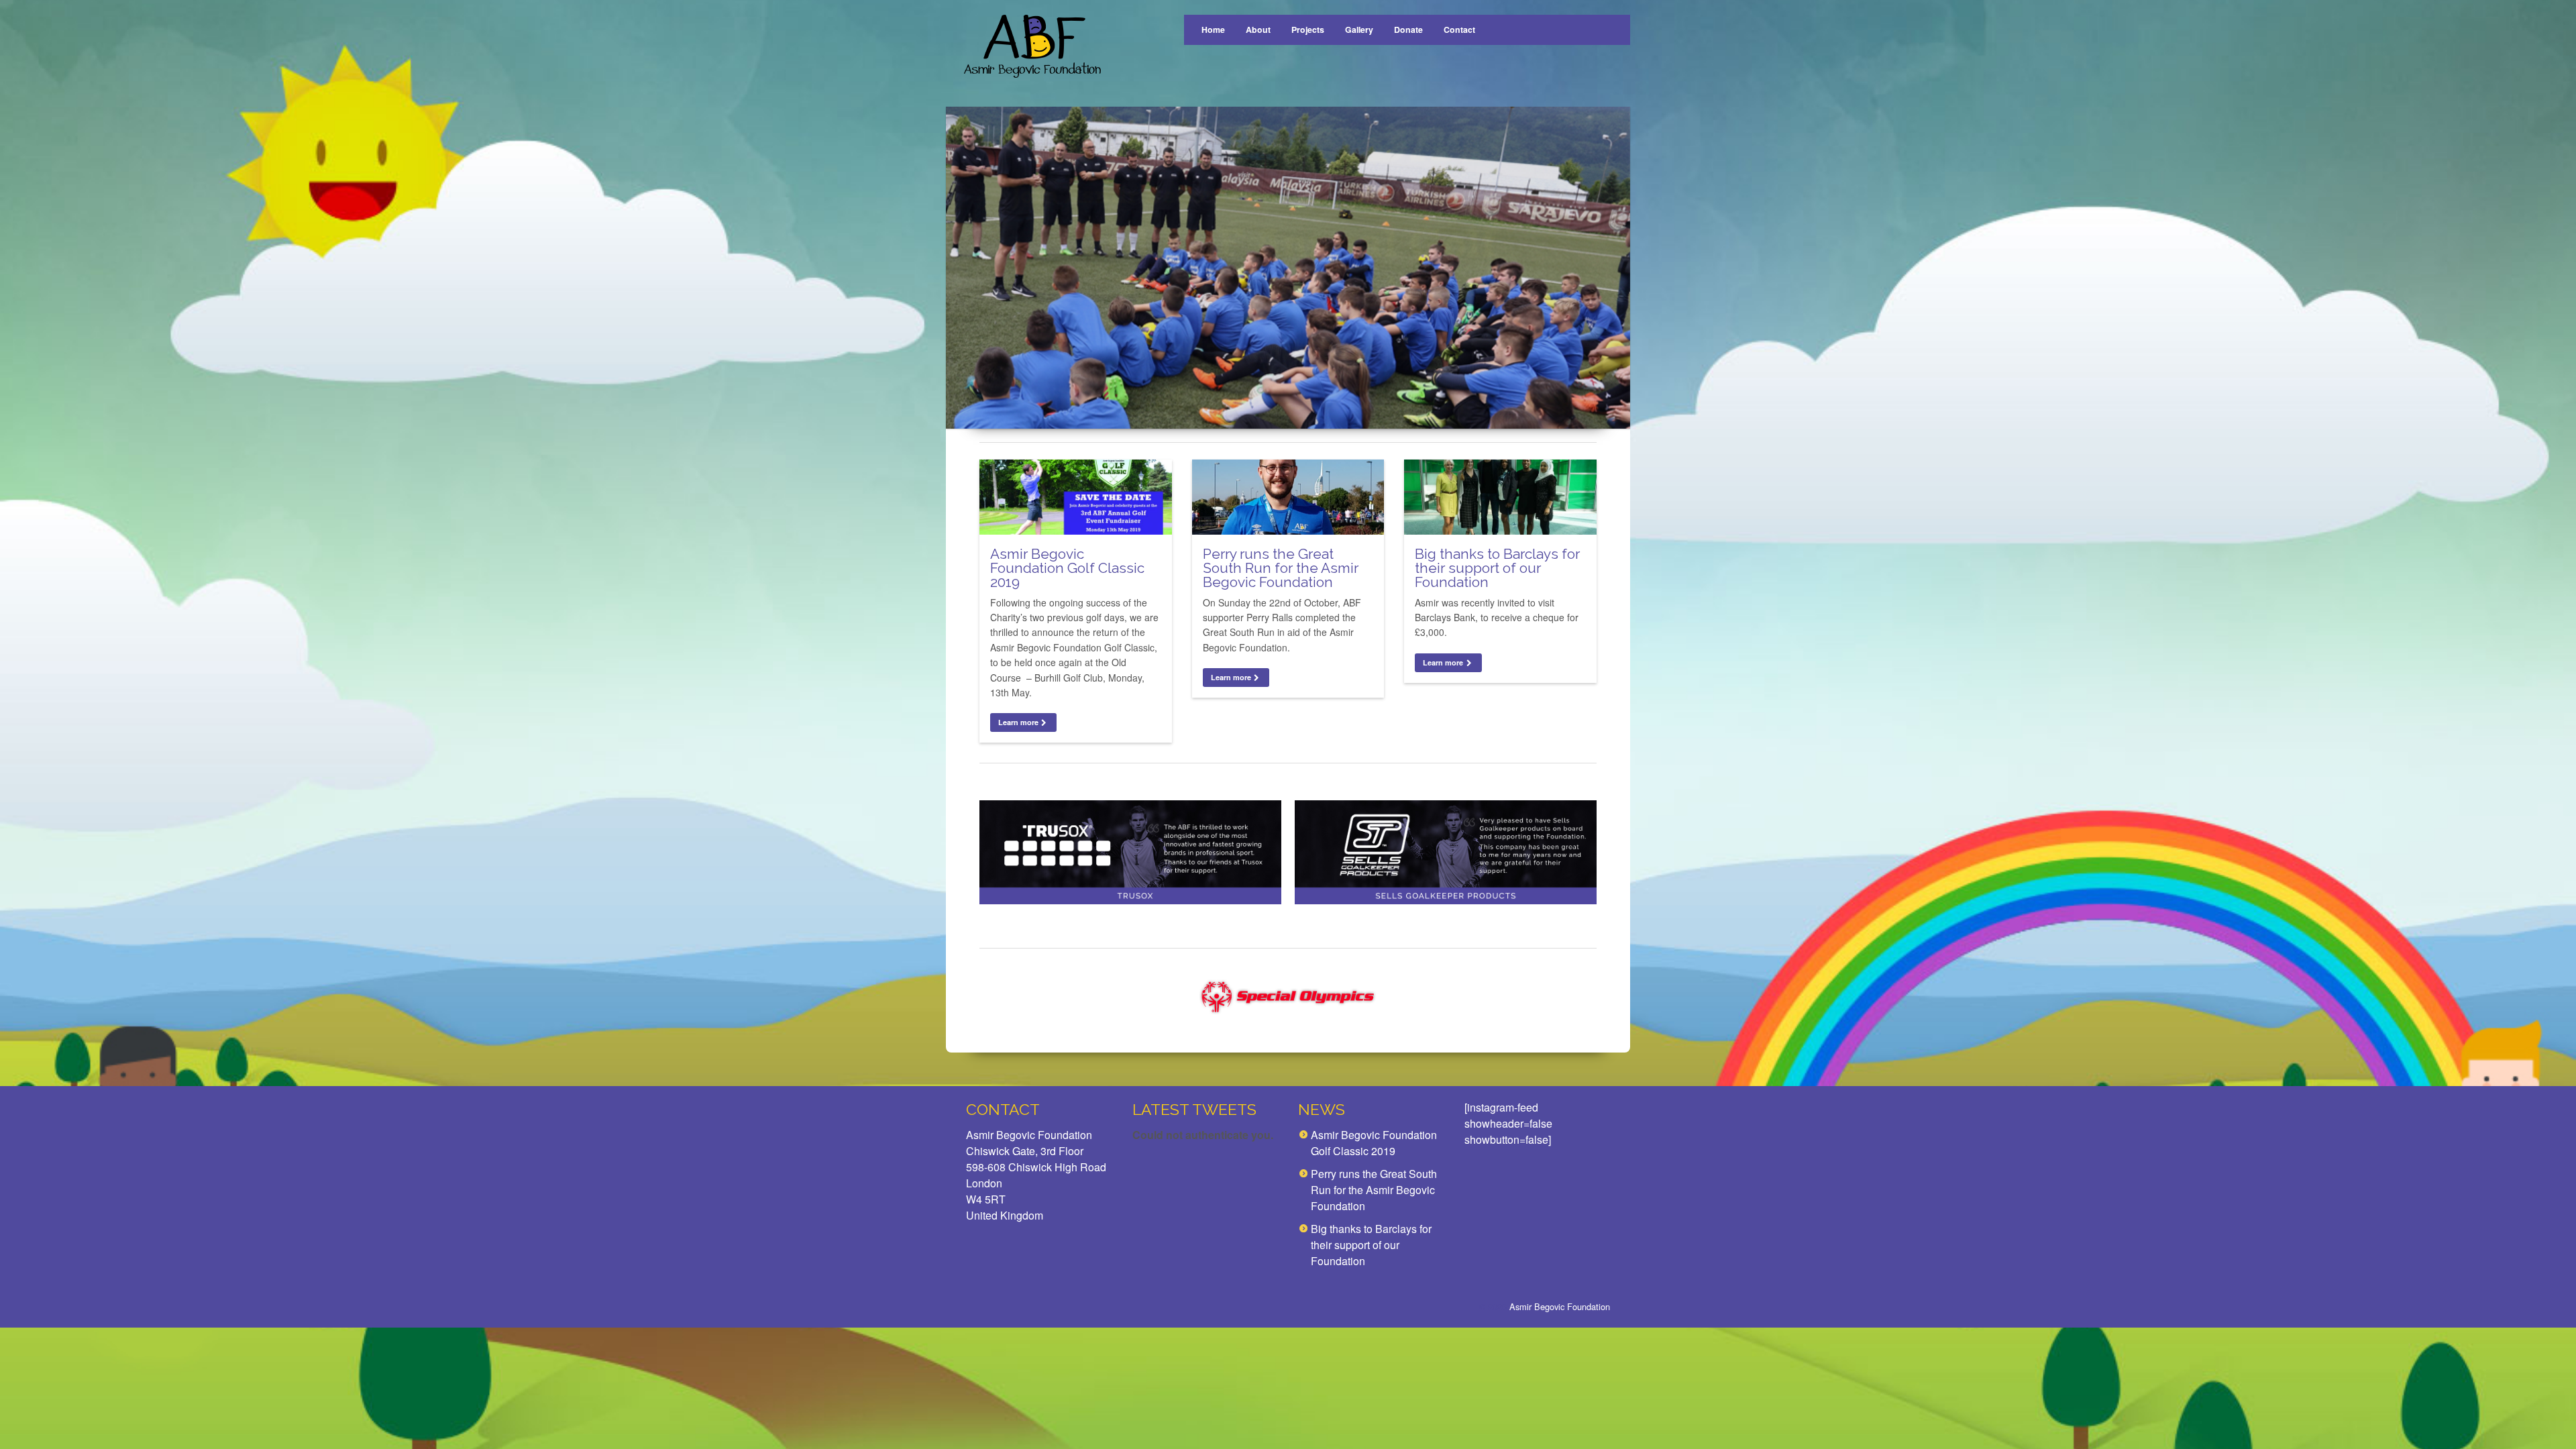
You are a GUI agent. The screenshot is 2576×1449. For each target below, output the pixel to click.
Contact (1459, 30)
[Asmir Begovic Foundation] (1031, 47)
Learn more (1018, 722)
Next (1608, 267)
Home (1213, 30)
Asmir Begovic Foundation (1560, 1306)
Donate (1408, 30)
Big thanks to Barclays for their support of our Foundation (1497, 568)
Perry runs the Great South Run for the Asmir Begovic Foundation (1281, 568)
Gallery (1359, 30)
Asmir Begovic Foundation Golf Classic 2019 (1067, 568)
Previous (968, 267)
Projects (1308, 30)
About (1258, 30)
